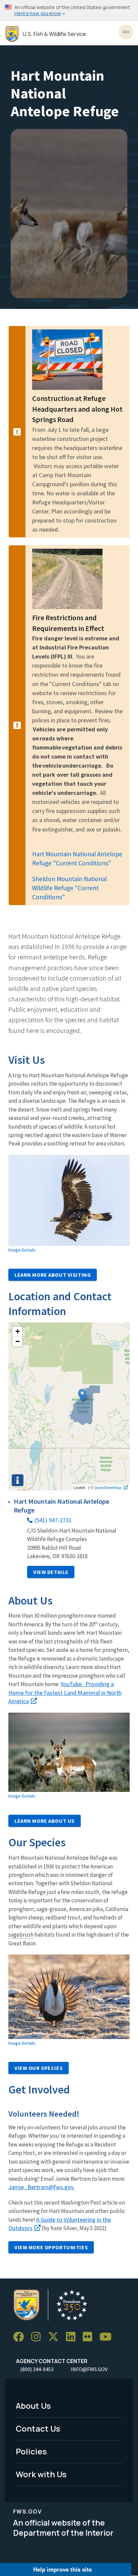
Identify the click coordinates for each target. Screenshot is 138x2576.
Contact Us (38, 2428)
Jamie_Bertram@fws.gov (41, 2187)
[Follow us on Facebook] (21, 2337)
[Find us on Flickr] (90, 2337)
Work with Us (41, 2474)
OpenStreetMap (108, 1487)
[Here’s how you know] (69, 11)
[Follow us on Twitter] (56, 2337)
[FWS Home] (12, 34)
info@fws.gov (89, 2369)
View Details (51, 1572)
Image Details (22, 1250)
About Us (33, 2406)
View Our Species (39, 2068)
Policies (31, 2451)
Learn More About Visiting (53, 1275)
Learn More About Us (45, 1821)
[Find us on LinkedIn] (73, 2337)
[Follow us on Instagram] (38, 2337)
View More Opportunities (51, 2247)
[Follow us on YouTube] (108, 2337)
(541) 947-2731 (53, 1520)
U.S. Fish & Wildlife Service (54, 34)
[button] (82, 1395)
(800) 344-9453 (37, 2369)
